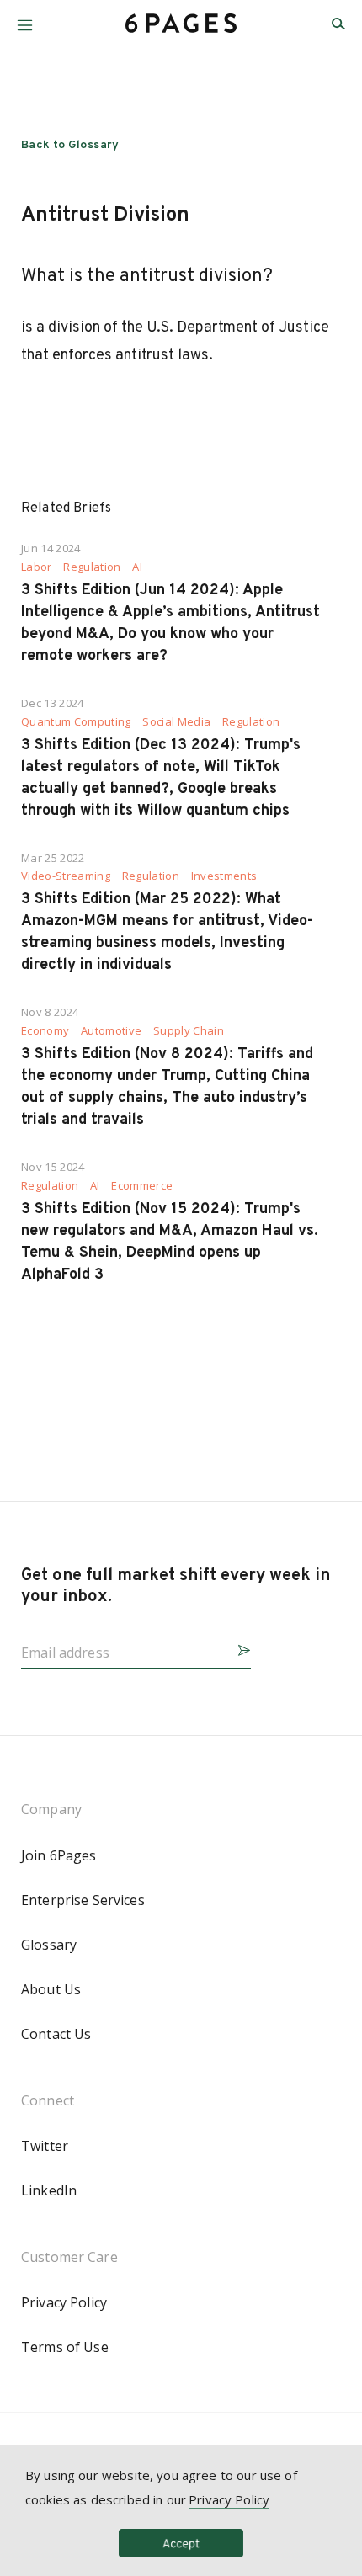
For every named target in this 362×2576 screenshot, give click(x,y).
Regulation (92, 567)
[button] (25, 19)
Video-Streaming (66, 876)
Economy (45, 1031)
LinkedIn (49, 2190)
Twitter (45, 2146)
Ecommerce (142, 1186)
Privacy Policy (64, 2302)
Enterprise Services (83, 1900)
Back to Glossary (70, 145)
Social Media (176, 722)
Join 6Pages (59, 1855)
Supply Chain (189, 1031)
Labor (37, 567)
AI (137, 567)
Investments (224, 876)
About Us (51, 1989)
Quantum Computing (76, 722)
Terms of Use (65, 2347)
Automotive (111, 1031)
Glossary (49, 1945)
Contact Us (56, 2034)
